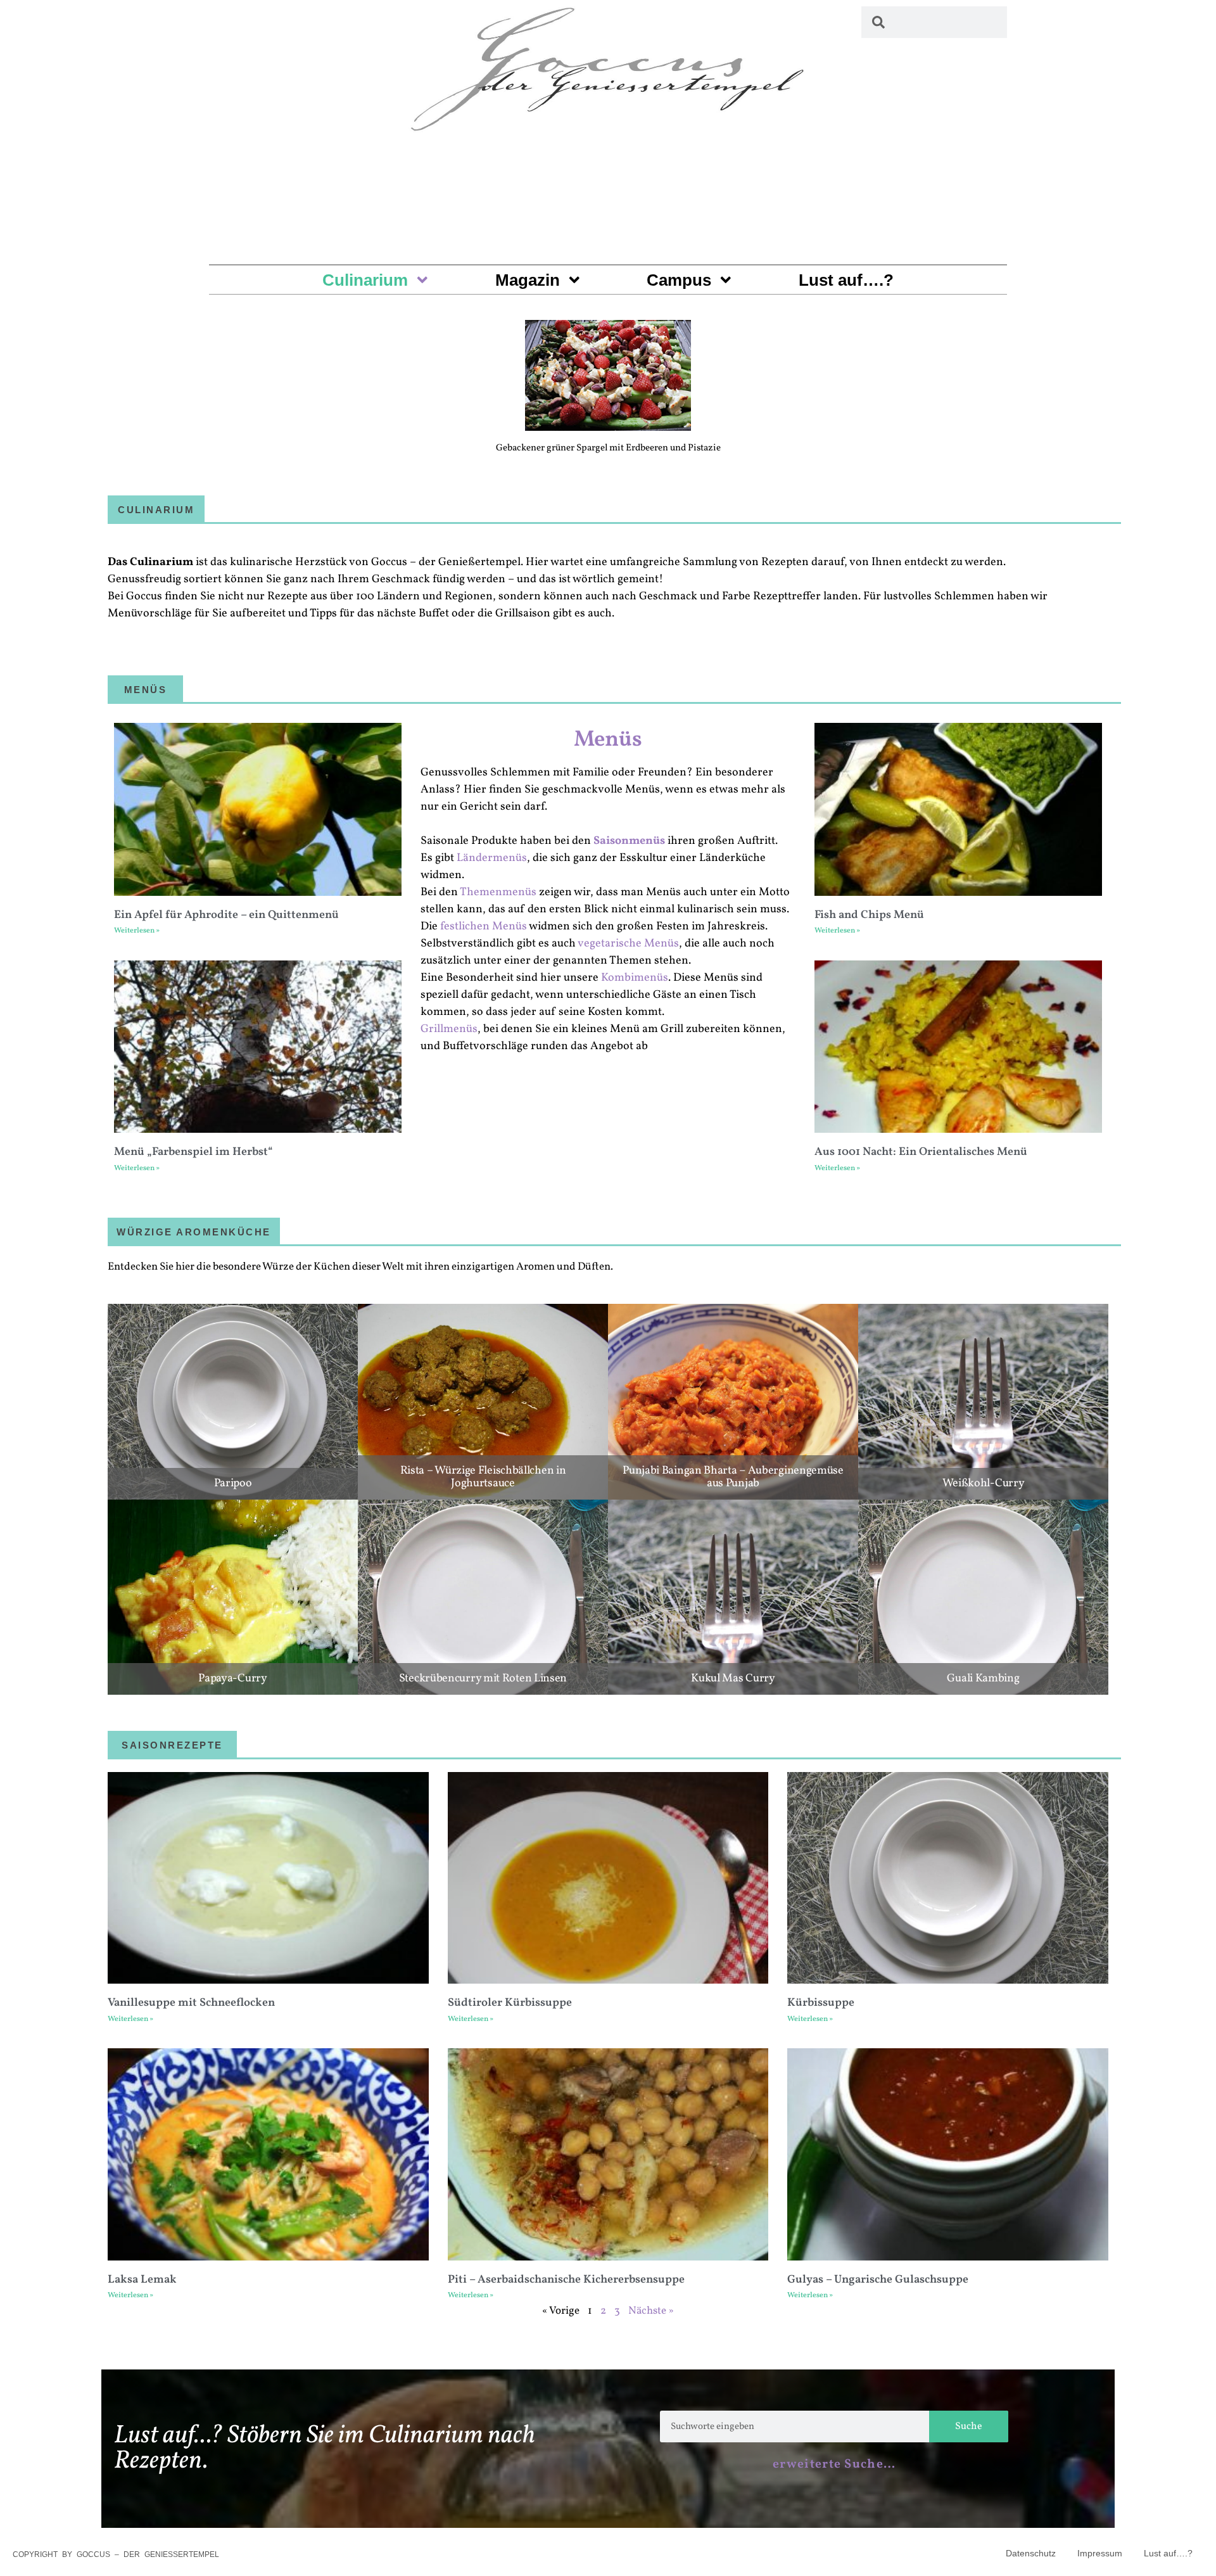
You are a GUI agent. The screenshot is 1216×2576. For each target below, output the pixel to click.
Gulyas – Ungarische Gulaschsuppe (878, 2280)
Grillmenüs (449, 1029)
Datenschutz (1031, 2553)
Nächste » (651, 2311)
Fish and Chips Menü (869, 915)
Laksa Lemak (142, 2280)
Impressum (1100, 2553)
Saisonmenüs (629, 841)
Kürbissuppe (821, 2003)
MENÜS (146, 690)
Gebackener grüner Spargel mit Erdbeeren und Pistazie (608, 448)
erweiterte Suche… (834, 2464)
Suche (969, 2426)
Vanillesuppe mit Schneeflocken (191, 2003)
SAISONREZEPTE (172, 1745)
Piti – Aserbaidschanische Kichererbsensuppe (566, 2280)
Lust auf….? (846, 280)
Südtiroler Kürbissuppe (510, 2003)
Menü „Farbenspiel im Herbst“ (193, 1152)
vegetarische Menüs (628, 944)
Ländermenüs (492, 858)
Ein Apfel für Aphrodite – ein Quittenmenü (226, 915)
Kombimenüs (635, 978)
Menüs (608, 740)
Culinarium (365, 280)
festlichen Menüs (484, 927)
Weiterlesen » (137, 931)
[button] (122, 361)
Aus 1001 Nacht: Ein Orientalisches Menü (921, 1152)
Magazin (528, 280)
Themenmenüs (498, 892)
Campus (679, 280)
